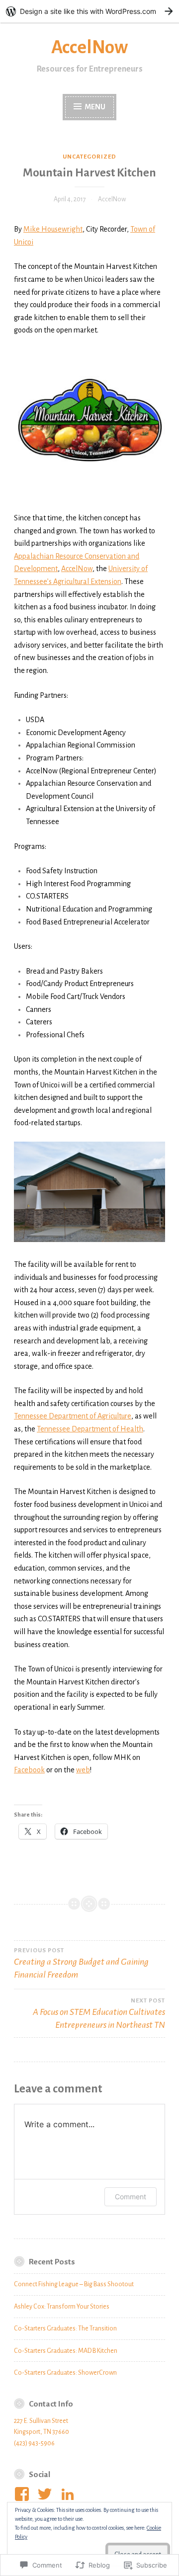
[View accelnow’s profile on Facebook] (24, 2494)
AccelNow (89, 47)
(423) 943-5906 (34, 2443)
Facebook (29, 1770)
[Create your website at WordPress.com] (89, 11)
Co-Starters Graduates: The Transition (65, 2328)
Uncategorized (89, 157)
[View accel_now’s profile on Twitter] (46, 2494)
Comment (131, 2197)
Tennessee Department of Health (90, 1429)
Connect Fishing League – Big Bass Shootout (74, 2284)
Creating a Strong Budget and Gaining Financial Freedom (81, 1963)
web (83, 1770)
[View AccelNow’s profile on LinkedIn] (69, 2494)
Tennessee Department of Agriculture (73, 1416)
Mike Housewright (53, 229)
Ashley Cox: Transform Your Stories (62, 2307)
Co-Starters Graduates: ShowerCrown (65, 2373)
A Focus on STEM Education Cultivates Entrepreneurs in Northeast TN (99, 2014)
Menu (95, 107)
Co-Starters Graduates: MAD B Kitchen (66, 2351)
